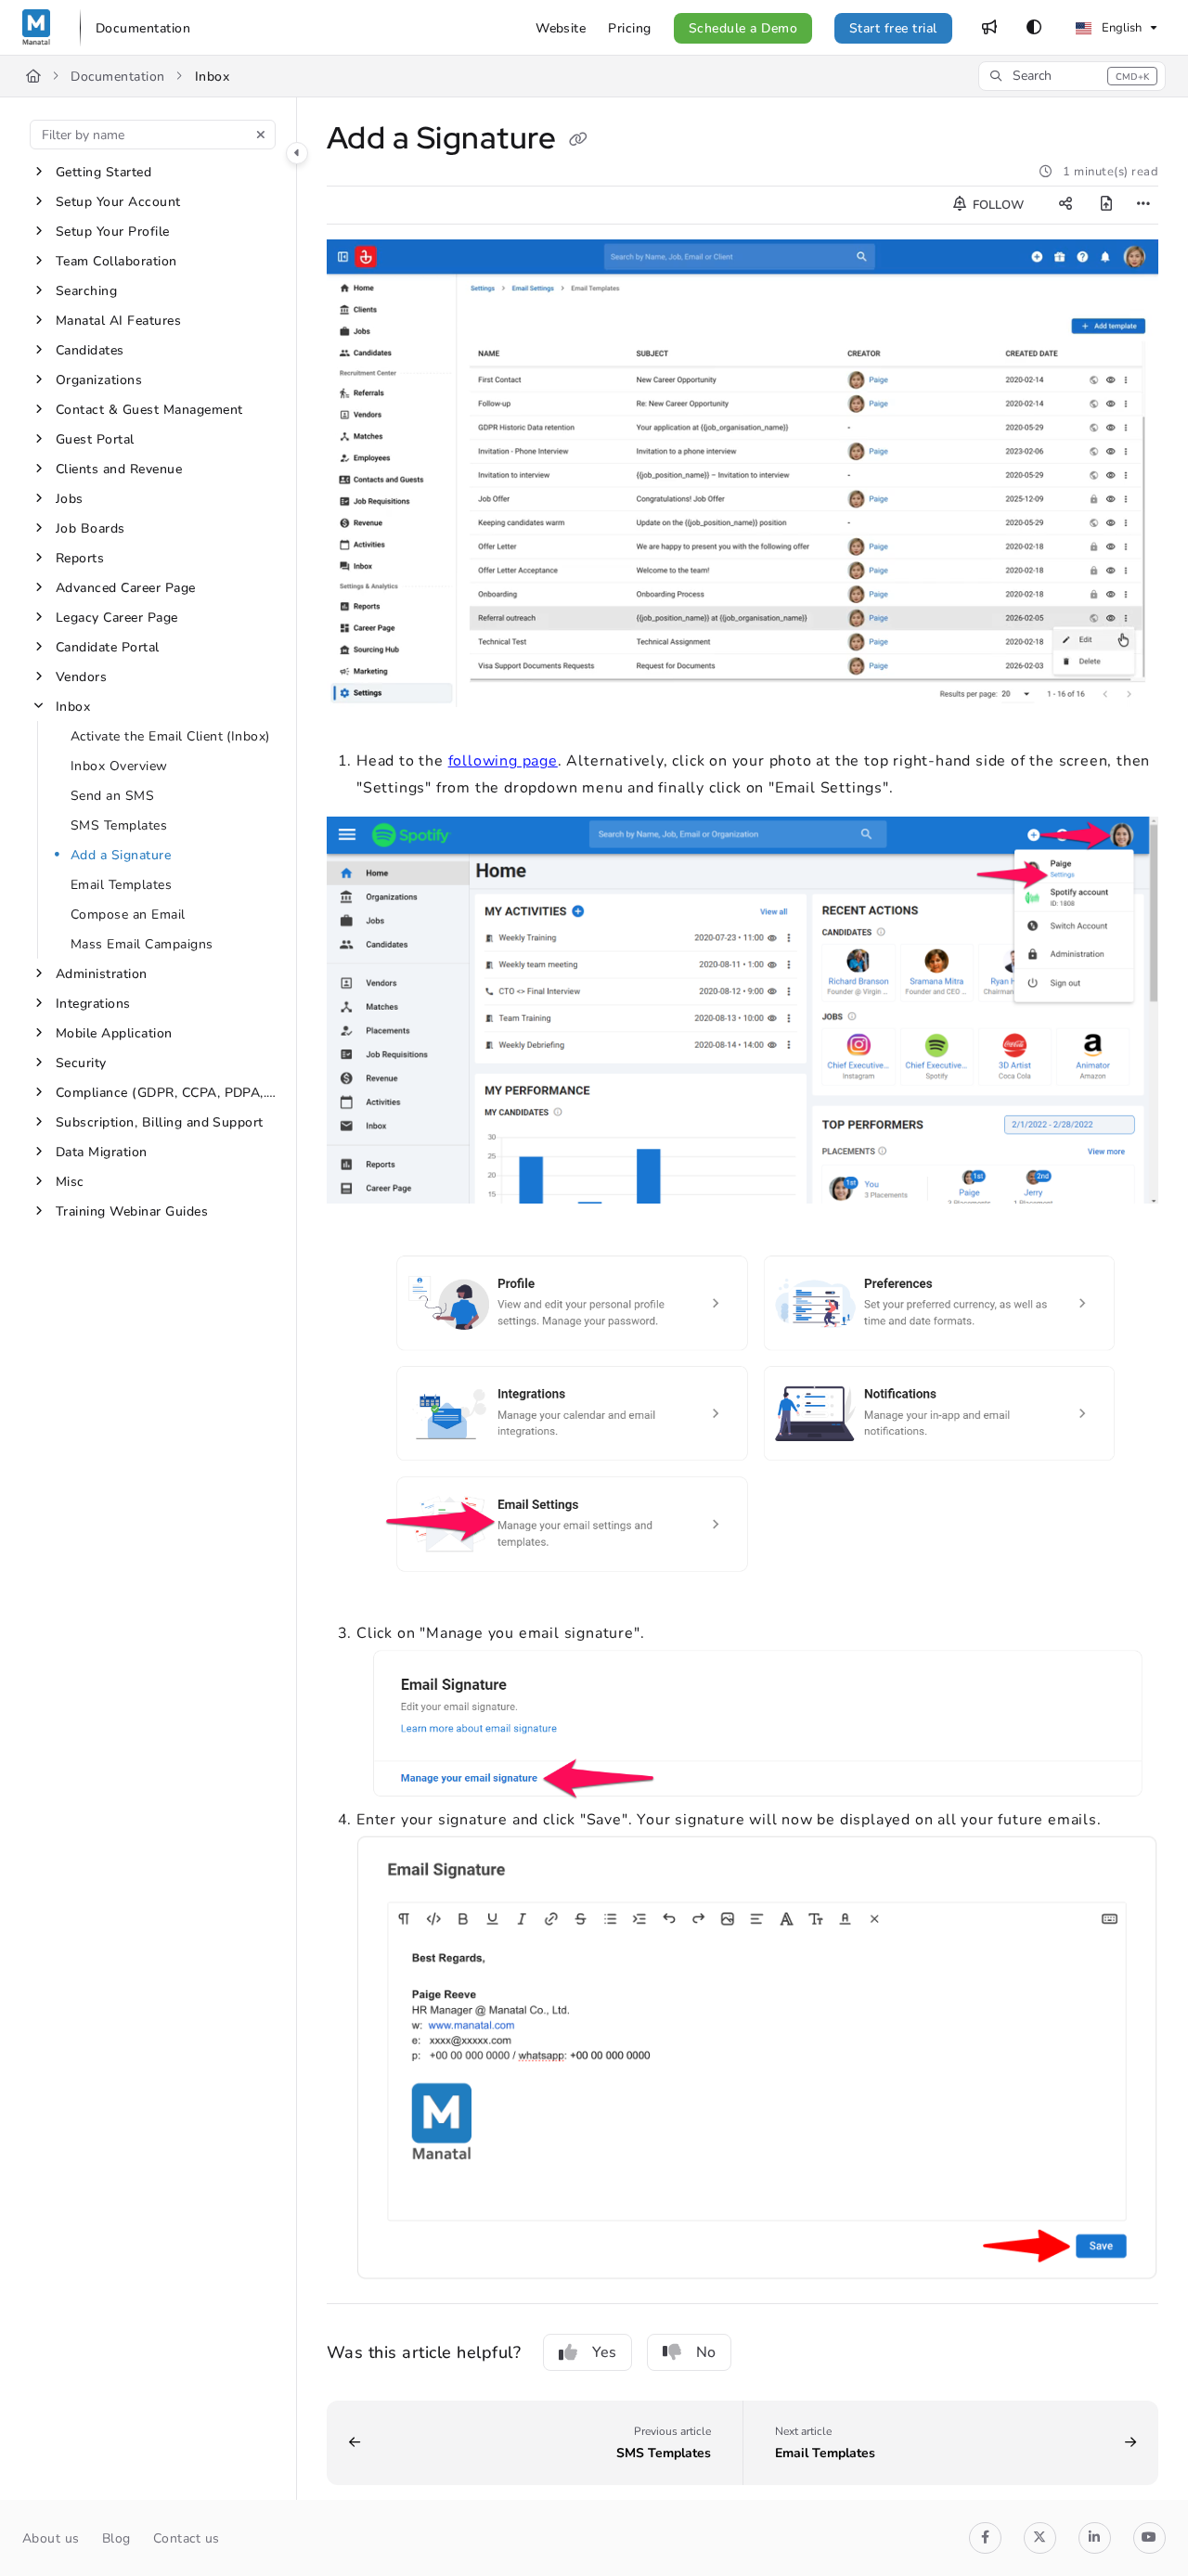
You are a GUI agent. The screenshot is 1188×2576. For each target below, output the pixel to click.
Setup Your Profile (113, 232)
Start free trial (893, 28)
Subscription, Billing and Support (160, 1122)
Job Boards (90, 528)
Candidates (90, 350)
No (706, 2352)
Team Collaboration (116, 261)
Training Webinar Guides (132, 1211)
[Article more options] (1143, 205)
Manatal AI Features (118, 321)
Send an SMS (112, 796)
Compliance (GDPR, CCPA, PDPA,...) (167, 1093)
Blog (116, 2538)
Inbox (212, 77)
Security (81, 1063)
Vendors (81, 677)
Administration (102, 974)
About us (51, 2538)
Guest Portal (95, 439)
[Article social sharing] (1065, 205)
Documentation (117, 77)
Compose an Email (128, 914)
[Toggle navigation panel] (297, 153)
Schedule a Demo (743, 28)
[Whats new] (989, 28)
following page (503, 761)
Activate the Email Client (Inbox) (170, 736)
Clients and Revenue (119, 469)
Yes (604, 2352)
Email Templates (121, 885)
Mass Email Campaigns (142, 944)
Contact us (187, 2538)
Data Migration (102, 1152)
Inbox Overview (119, 766)
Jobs (70, 499)
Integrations (93, 1004)
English (1120, 28)
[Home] (36, 28)
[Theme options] (1034, 28)
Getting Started (103, 172)
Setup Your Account (118, 202)
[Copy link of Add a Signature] (578, 141)
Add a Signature (121, 855)
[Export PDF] (1106, 205)
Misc (70, 1182)
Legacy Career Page (117, 618)
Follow (997, 205)
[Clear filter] (261, 135)
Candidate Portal (108, 647)
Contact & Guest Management (149, 410)
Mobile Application (114, 1033)
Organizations (99, 380)
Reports (80, 558)
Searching (86, 291)
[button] (1072, 76)
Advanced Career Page (126, 588)
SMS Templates (119, 825)
